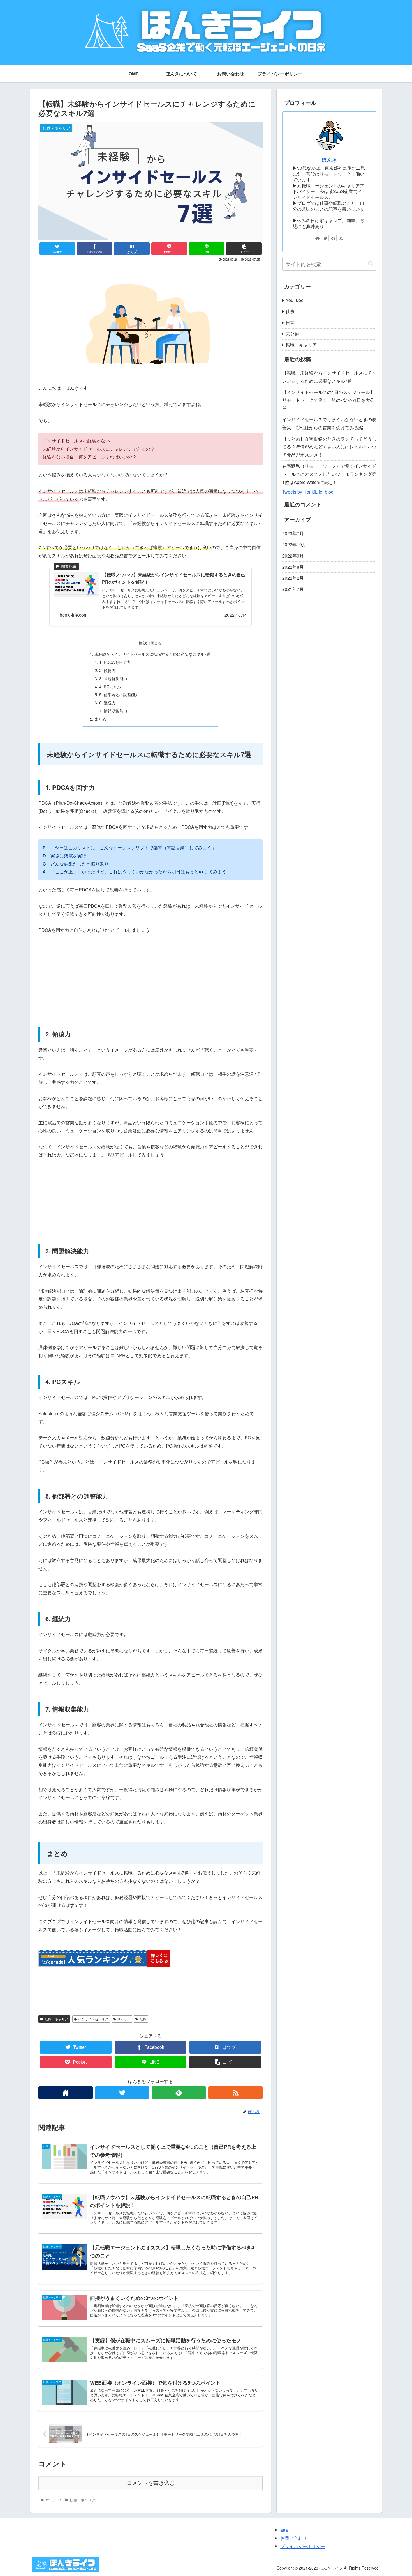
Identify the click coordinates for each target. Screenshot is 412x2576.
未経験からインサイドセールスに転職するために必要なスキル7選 (152, 654)
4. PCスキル (110, 686)
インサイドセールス (93, 2019)
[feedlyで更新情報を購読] (179, 2093)
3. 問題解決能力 (113, 678)
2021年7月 (293, 589)
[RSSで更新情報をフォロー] (235, 2093)
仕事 (290, 311)
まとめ (100, 719)
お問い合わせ (294, 2538)
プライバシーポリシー (303, 2546)
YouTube (295, 300)
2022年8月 (293, 567)
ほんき (329, 160)
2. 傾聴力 (107, 670)
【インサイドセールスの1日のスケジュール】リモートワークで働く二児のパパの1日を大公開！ (328, 400)
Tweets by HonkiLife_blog (308, 492)
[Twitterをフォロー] (122, 2093)
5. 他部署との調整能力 (119, 694)
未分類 (292, 334)
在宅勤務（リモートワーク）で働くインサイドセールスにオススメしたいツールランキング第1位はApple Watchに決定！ (329, 474)
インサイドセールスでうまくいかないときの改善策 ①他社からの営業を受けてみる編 (329, 423)
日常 (290, 323)
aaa (284, 2530)
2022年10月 (294, 544)
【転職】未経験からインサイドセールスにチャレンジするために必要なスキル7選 (329, 377)
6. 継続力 (107, 702)
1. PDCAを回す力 (115, 662)
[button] (371, 264)
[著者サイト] (66, 2093)
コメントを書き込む (151, 2483)
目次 (143, 643)
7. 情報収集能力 (113, 711)
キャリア (124, 2019)
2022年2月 (293, 578)
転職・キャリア (56, 2019)
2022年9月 (293, 556)
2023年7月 (293, 533)
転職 (143, 2019)
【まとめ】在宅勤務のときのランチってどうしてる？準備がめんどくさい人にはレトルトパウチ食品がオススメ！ (329, 447)
